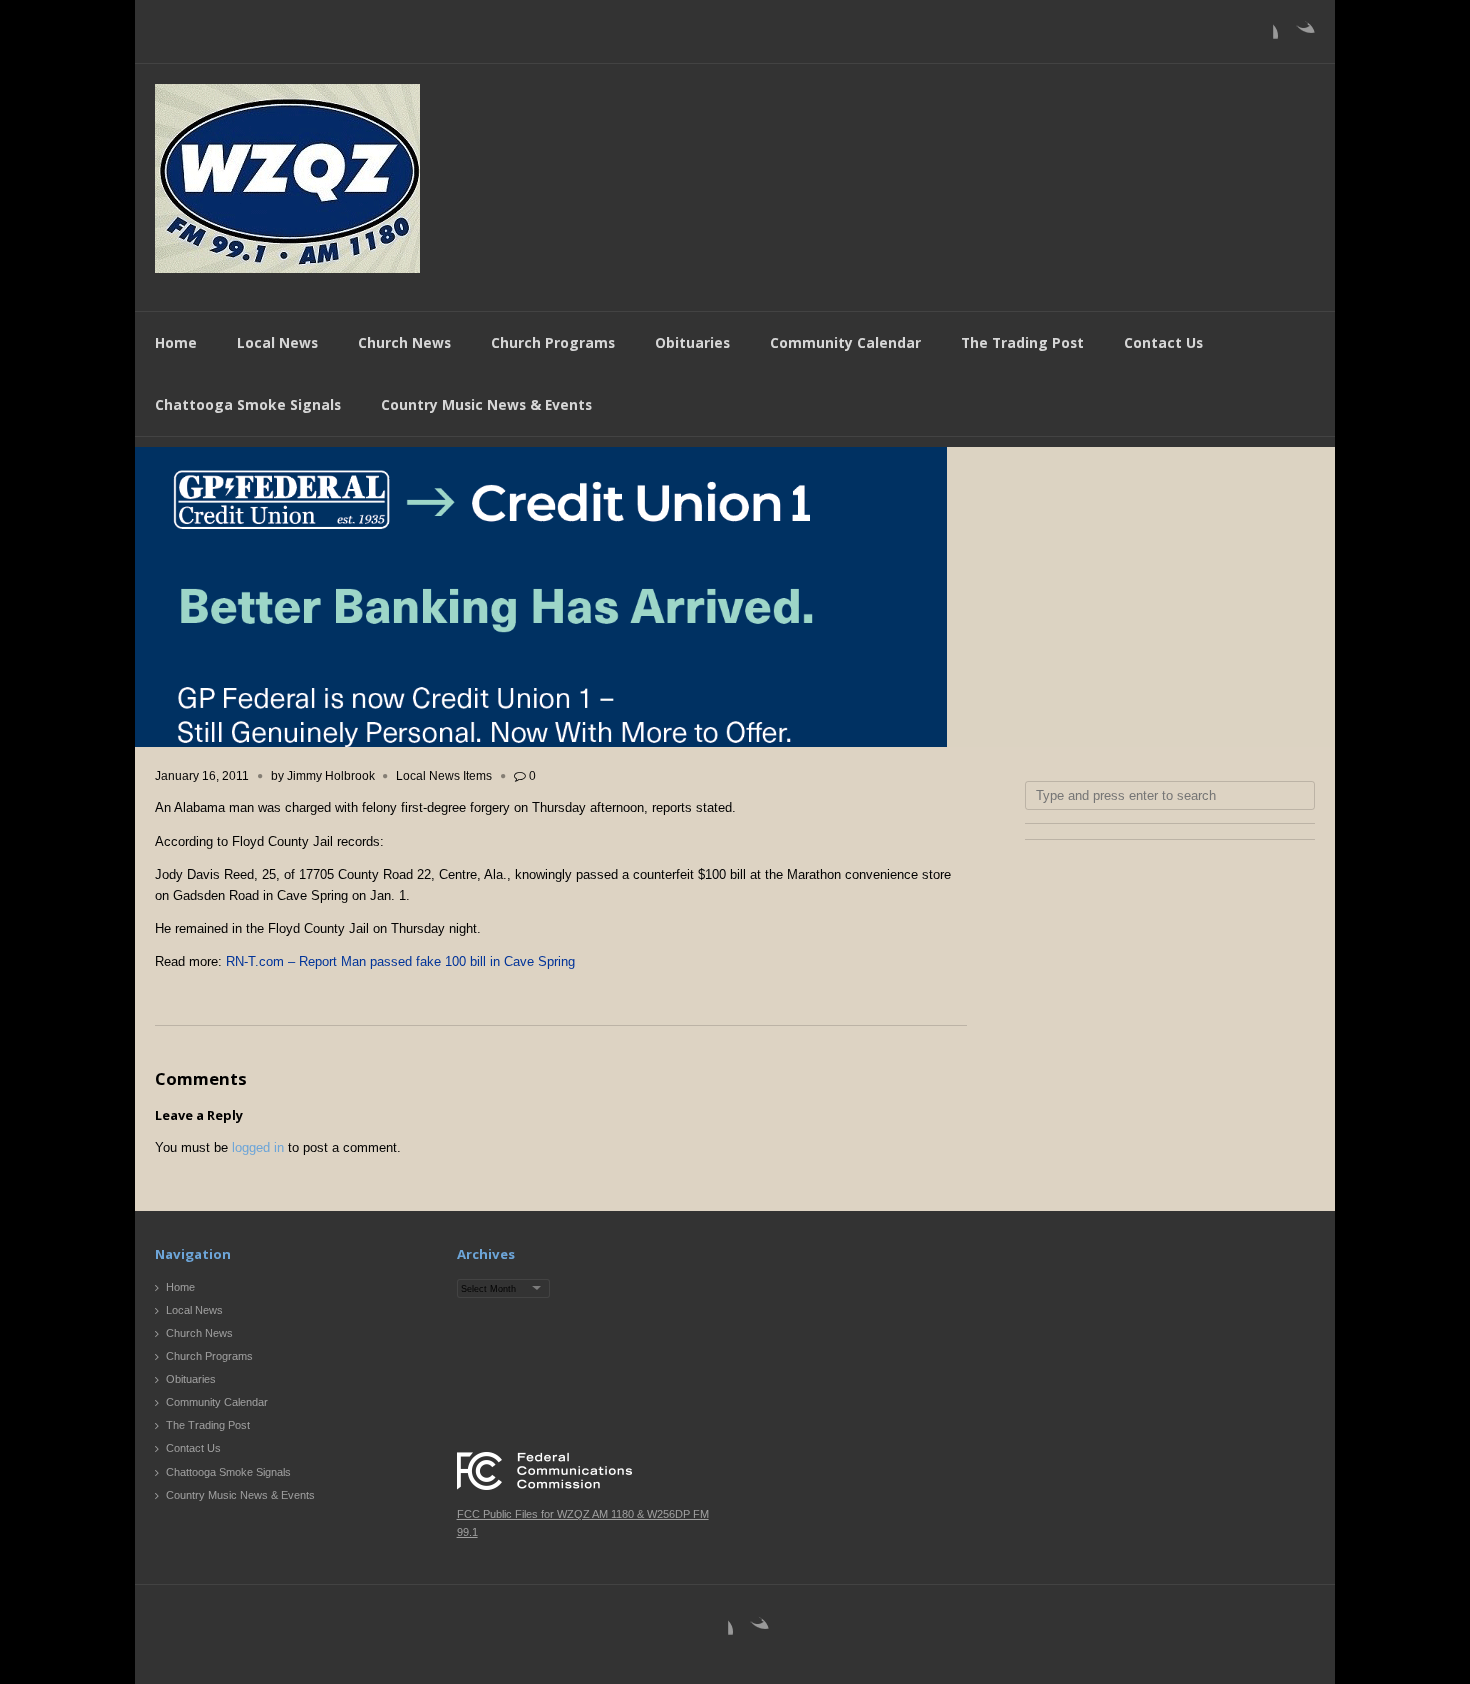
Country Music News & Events (486, 404)
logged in (258, 1147)
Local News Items (444, 776)
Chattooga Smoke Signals (248, 404)
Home (176, 342)
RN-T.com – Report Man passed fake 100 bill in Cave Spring (400, 961)
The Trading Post (1022, 342)
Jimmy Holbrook (331, 776)
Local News (277, 342)
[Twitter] (1299, 36)
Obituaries (692, 342)
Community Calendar (845, 342)
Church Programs (553, 342)
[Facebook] (1262, 36)
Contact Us (1163, 342)
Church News (404, 342)
